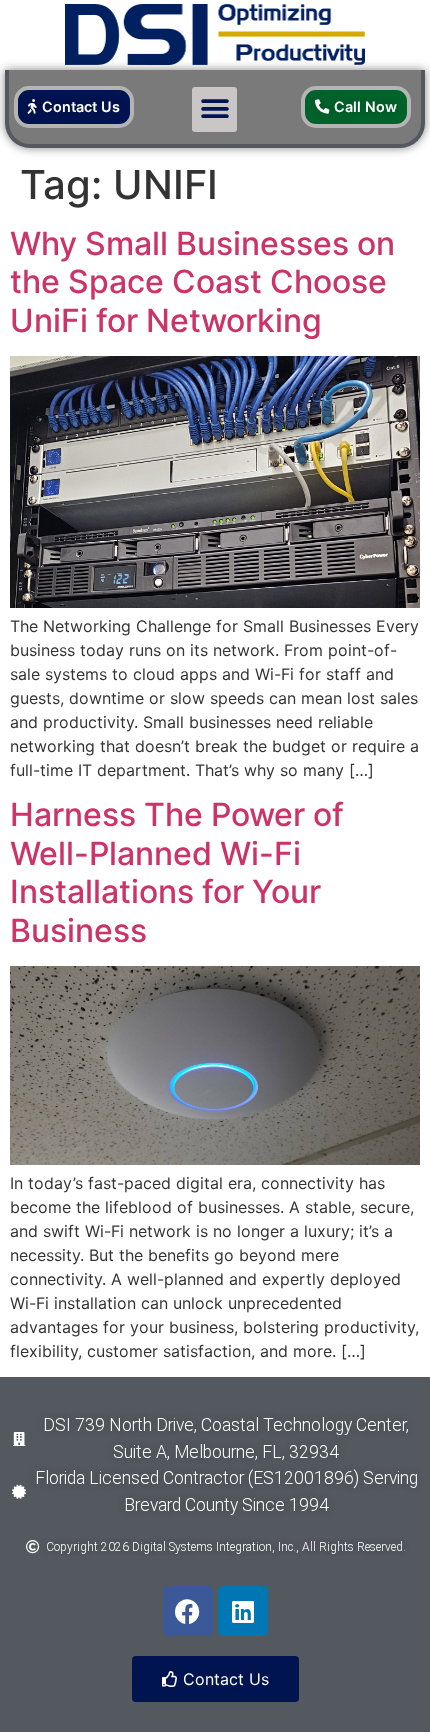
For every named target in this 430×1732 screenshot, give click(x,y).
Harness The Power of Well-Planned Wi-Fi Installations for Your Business (177, 872)
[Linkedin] (243, 1611)
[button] (214, 109)
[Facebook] (188, 1611)
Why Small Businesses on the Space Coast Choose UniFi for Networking (202, 282)
